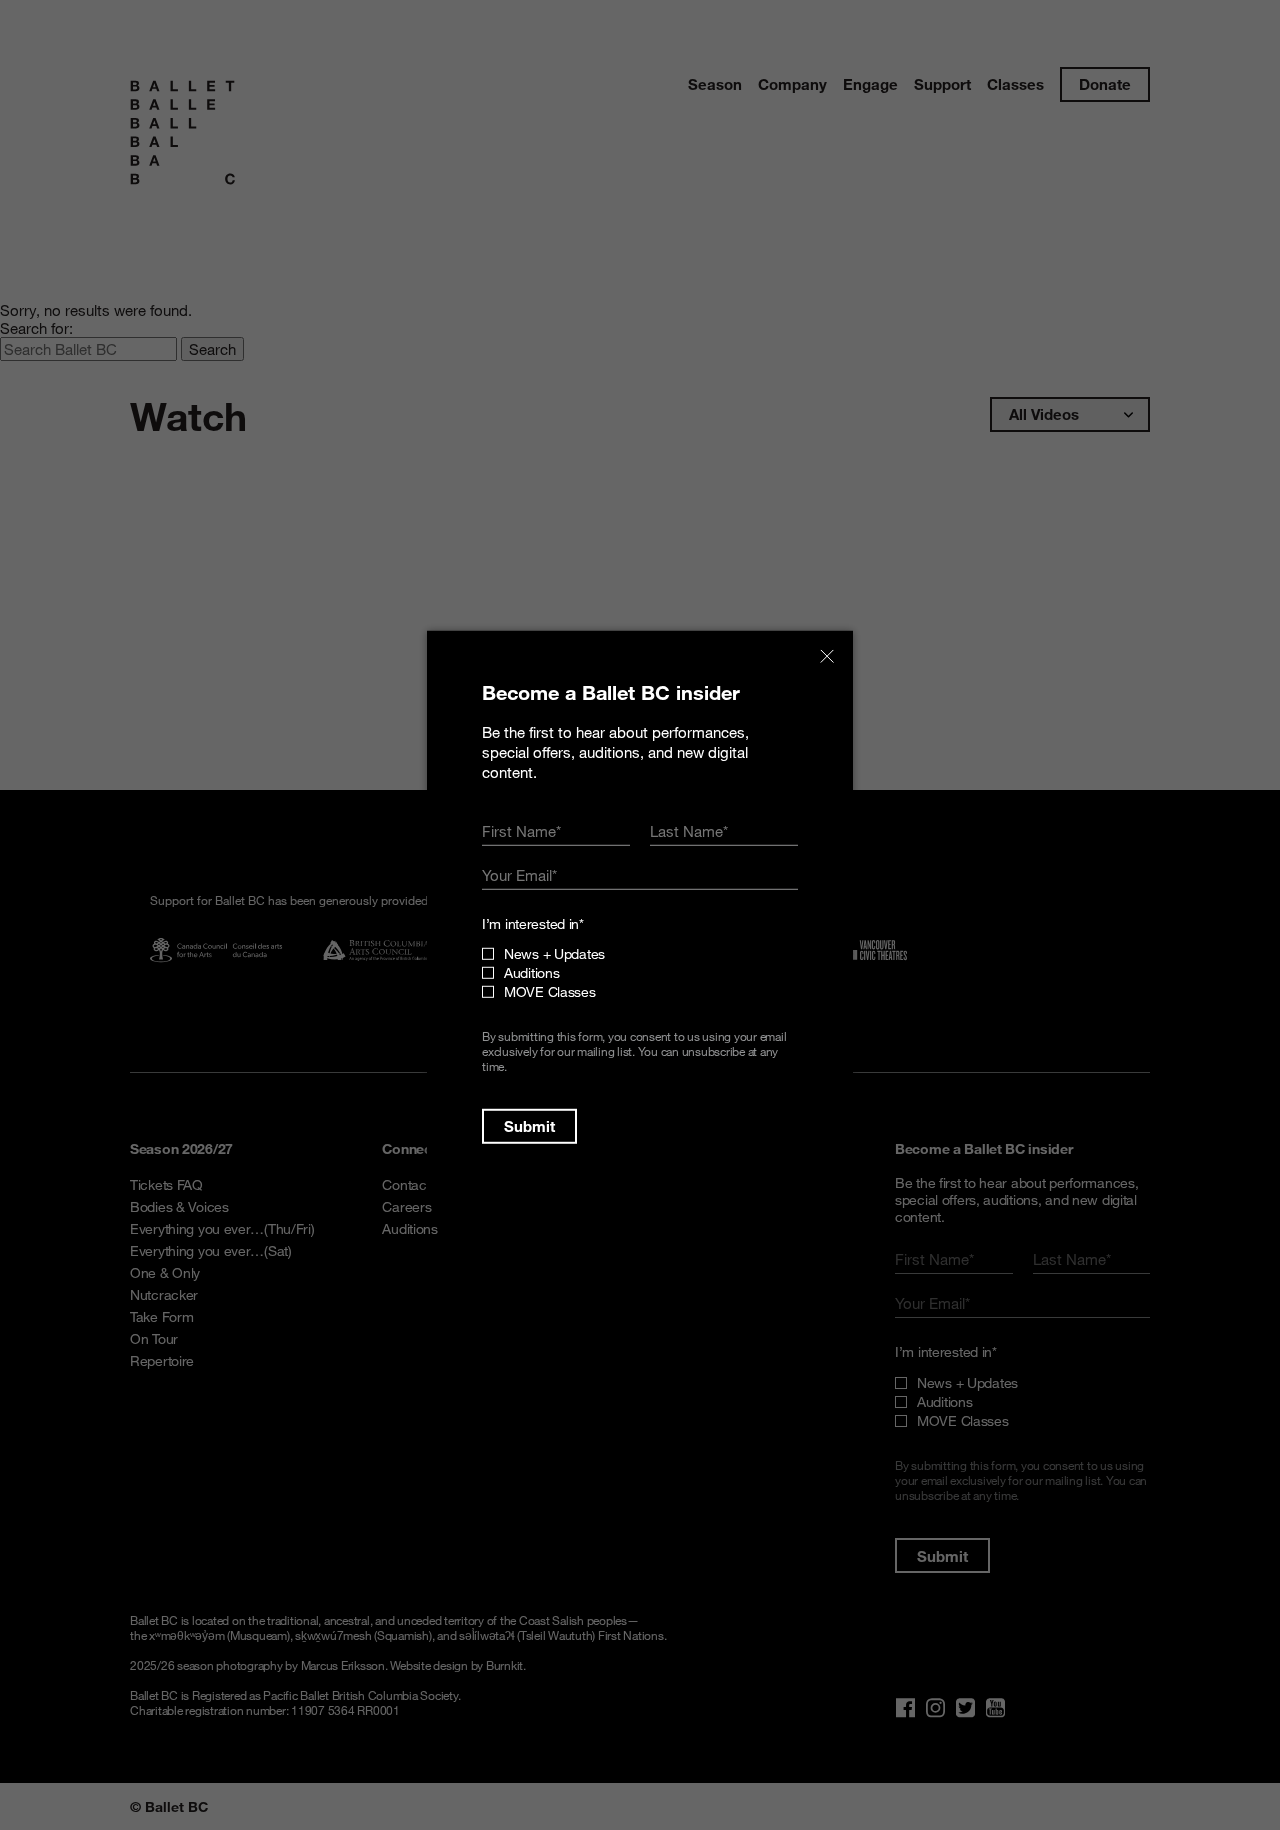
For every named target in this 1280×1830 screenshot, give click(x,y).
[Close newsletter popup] (827, 657)
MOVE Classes (550, 991)
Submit (529, 1126)
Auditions (531, 972)
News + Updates (554, 953)
